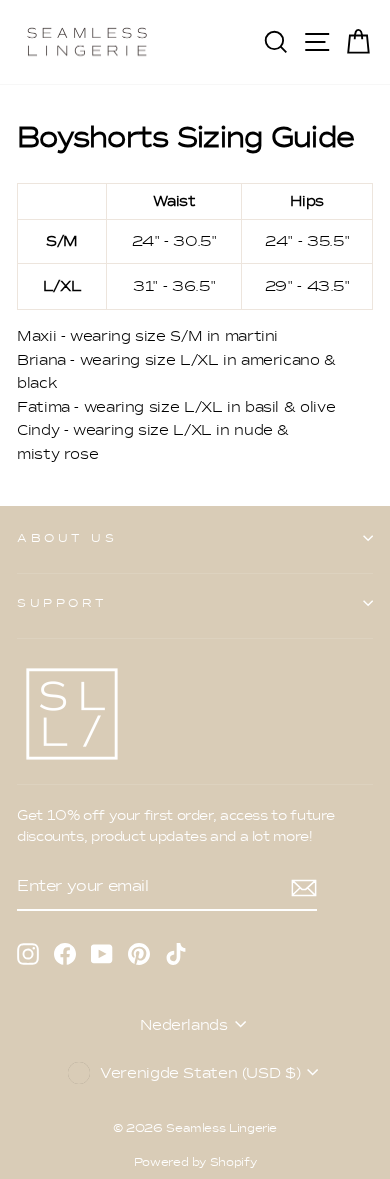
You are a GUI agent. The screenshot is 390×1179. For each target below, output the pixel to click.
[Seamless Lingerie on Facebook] (65, 953)
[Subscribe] (304, 887)
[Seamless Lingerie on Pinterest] (139, 953)
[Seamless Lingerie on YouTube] (102, 953)
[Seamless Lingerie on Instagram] (28, 953)
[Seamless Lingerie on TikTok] (176, 953)
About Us (67, 538)
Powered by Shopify (195, 1162)
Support (62, 603)
